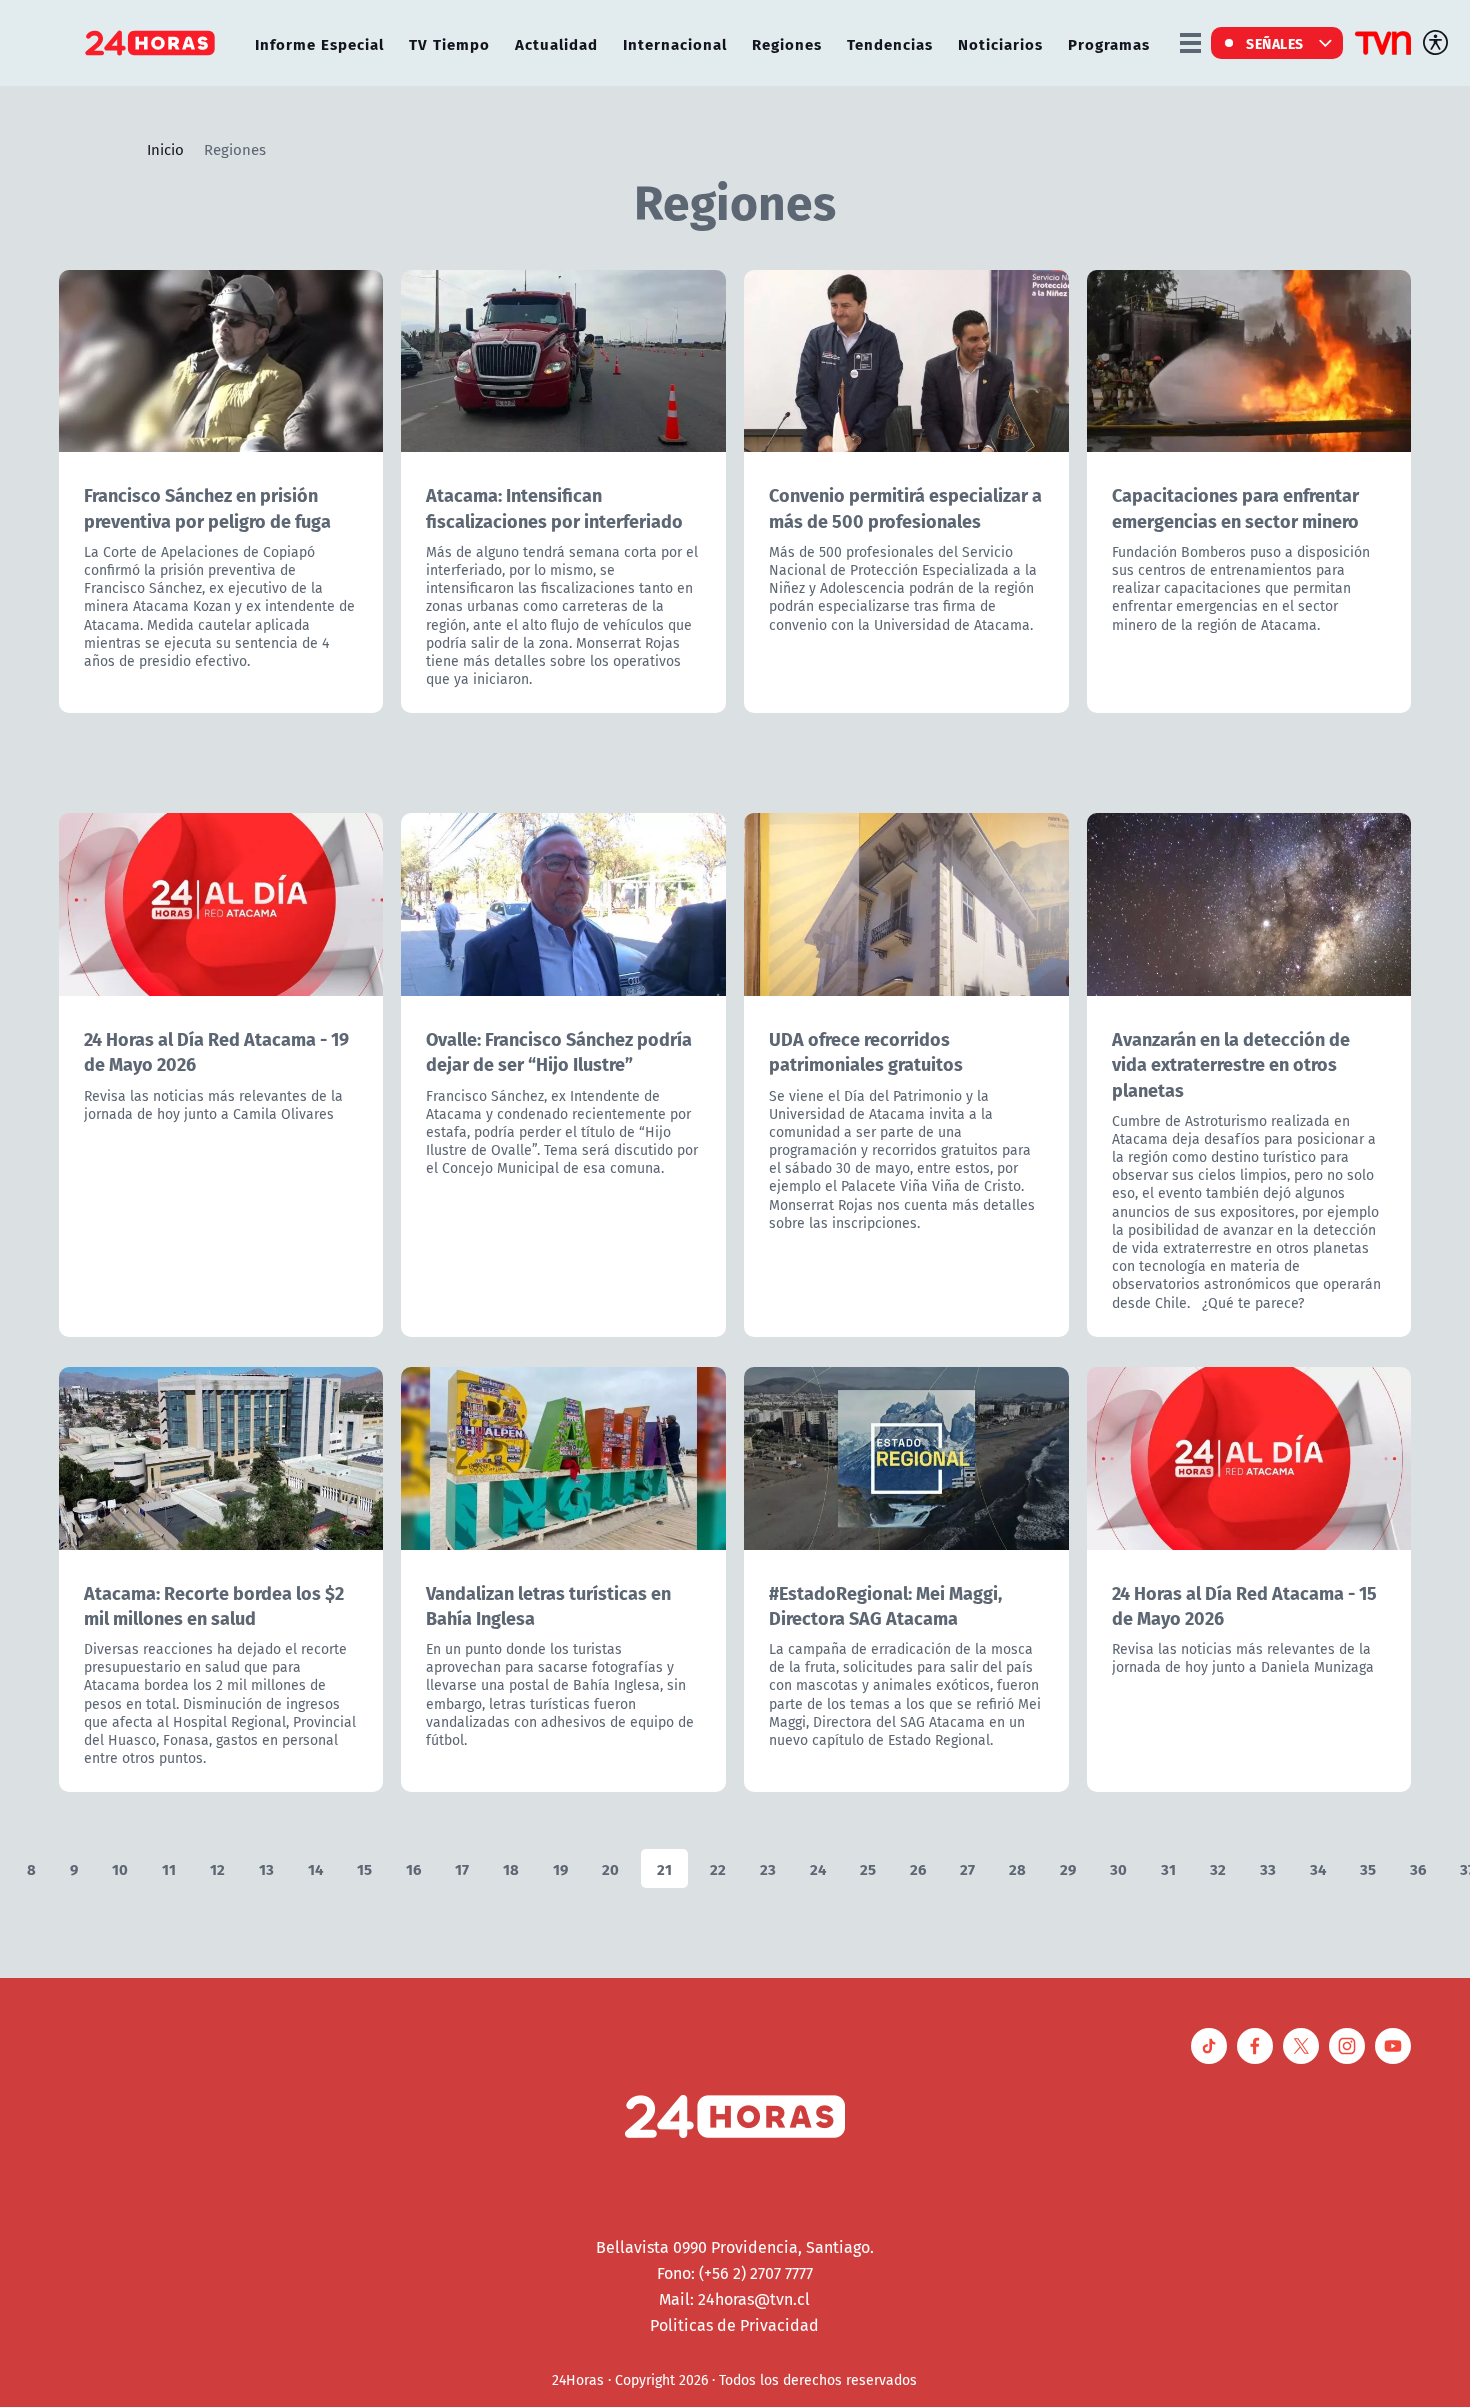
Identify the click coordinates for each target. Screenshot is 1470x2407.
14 (315, 1868)
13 (266, 1868)
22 (718, 1868)
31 (1168, 1868)
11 (169, 1868)
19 (560, 1868)
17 (462, 1868)
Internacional (675, 43)
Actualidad (556, 43)
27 (967, 1868)
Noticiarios (1000, 43)
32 (1218, 1868)
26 (918, 1868)
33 (1268, 1868)
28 (1017, 1868)
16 (413, 1868)
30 (1118, 1868)
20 (610, 1868)
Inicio (165, 149)
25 (868, 1868)
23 (768, 1868)
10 (120, 1868)
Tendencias (890, 43)
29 (1068, 1868)
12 (217, 1868)
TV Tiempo (449, 43)
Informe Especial (319, 43)
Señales (1275, 43)
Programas (1109, 43)
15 (364, 1868)
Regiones (787, 43)
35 (1368, 1868)
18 (511, 1868)
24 (818, 1868)
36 (1418, 1868)
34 (1318, 1868)
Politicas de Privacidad (734, 2325)
